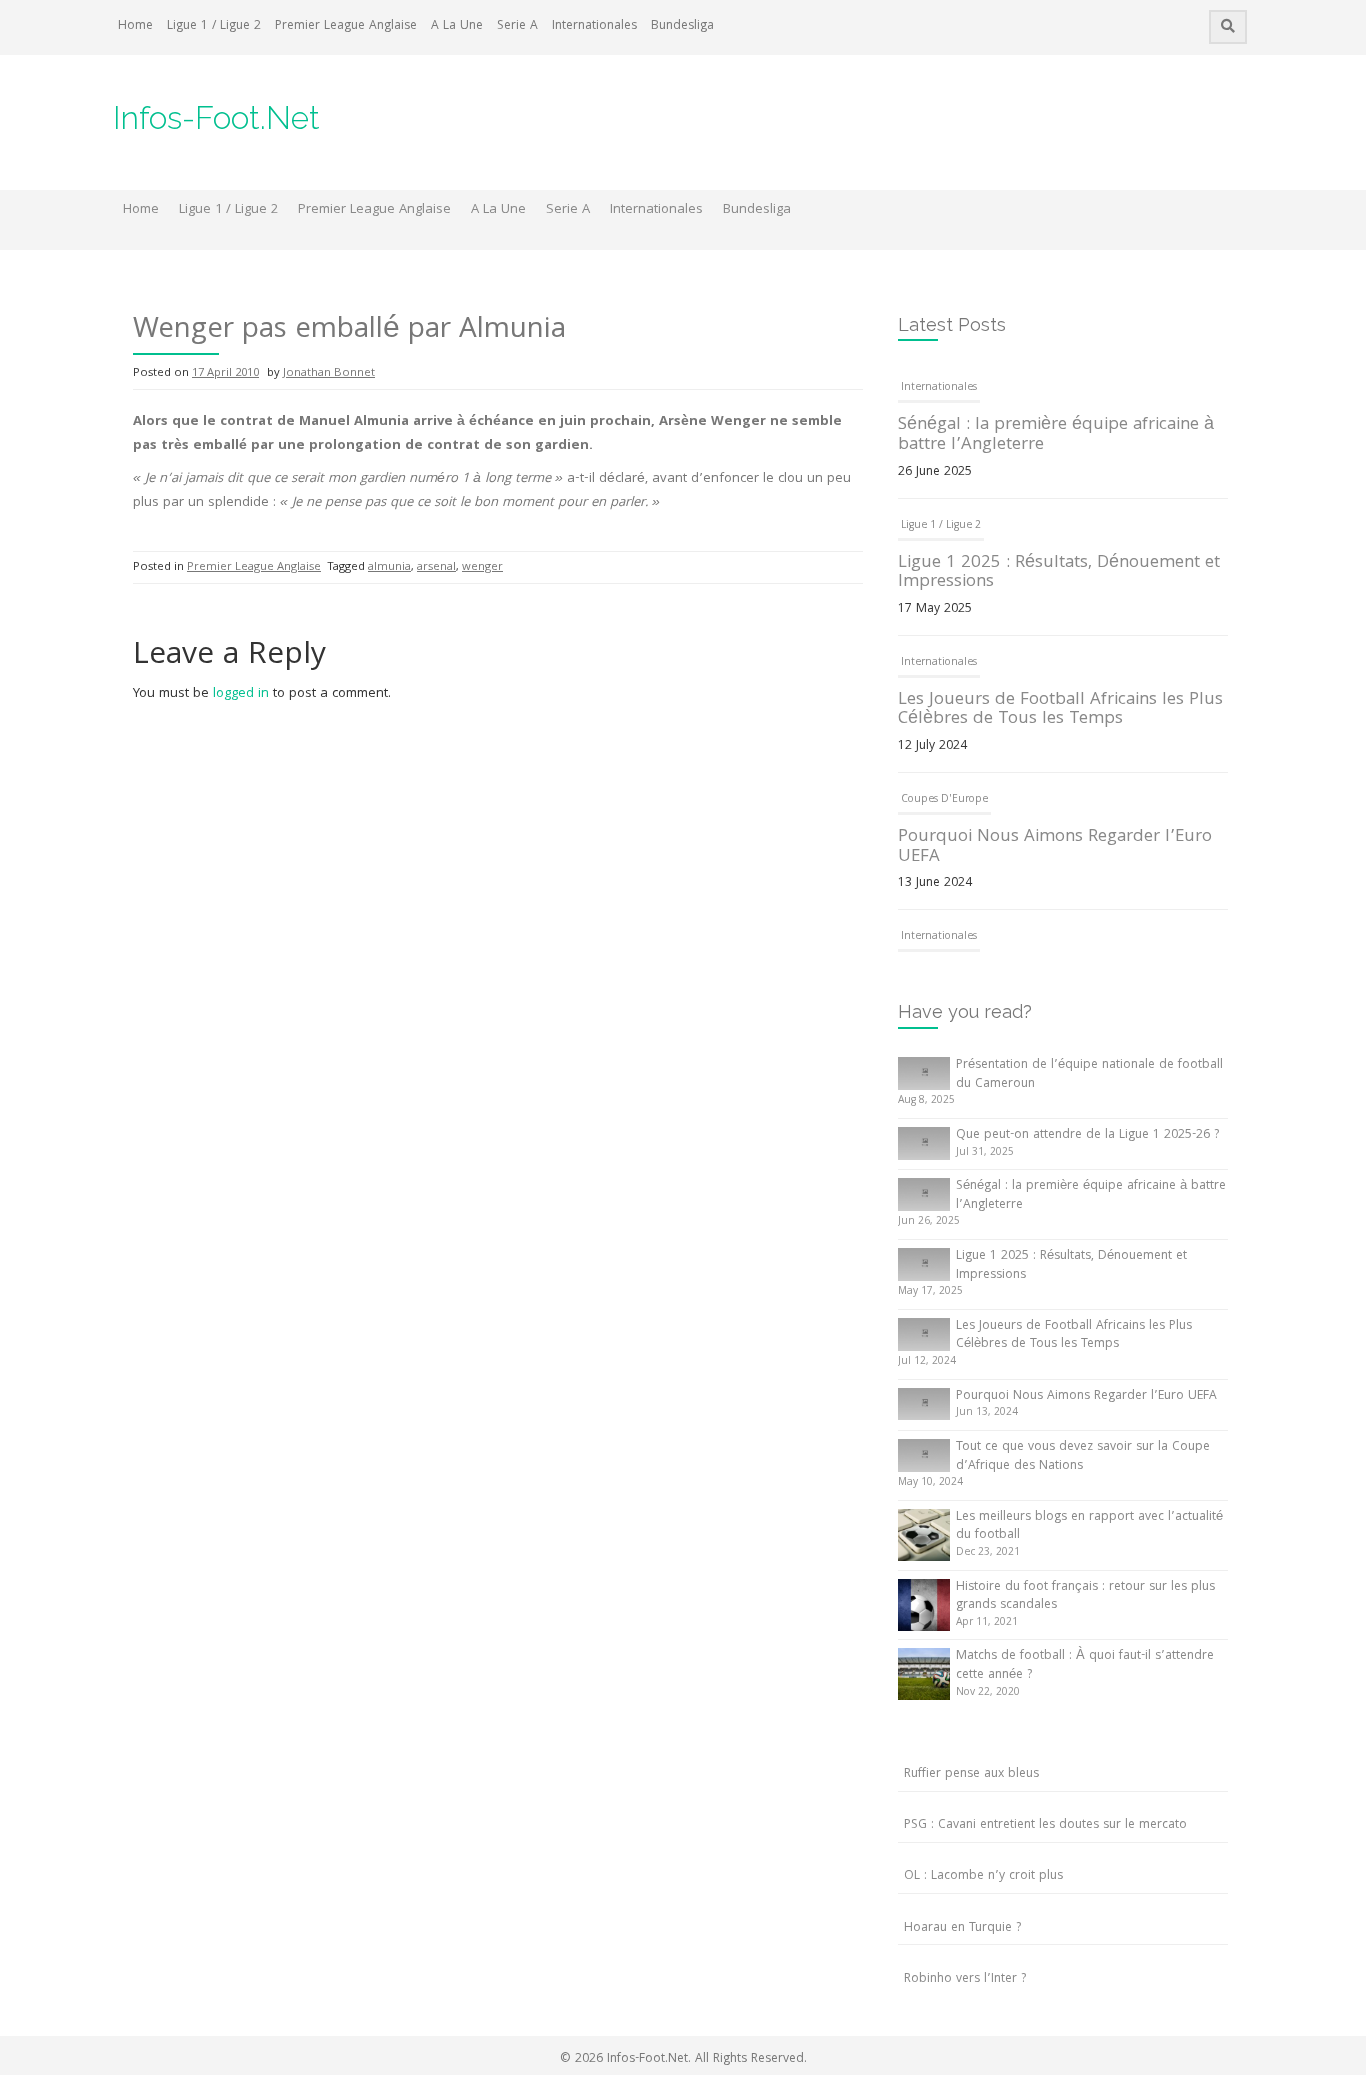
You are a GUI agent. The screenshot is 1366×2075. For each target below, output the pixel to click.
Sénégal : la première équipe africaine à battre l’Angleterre (1056, 435)
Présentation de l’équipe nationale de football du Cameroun (1089, 1075)
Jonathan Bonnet (329, 373)
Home (135, 26)
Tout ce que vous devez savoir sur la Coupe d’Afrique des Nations (1083, 1457)
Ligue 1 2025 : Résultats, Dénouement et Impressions (1059, 573)
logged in (241, 694)
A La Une (457, 26)
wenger (482, 567)
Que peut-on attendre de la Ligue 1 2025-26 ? (1087, 1135)
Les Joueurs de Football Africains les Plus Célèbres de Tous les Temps (1060, 710)
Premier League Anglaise (346, 26)
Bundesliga (682, 26)
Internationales (594, 26)
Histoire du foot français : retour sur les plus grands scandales (1085, 1597)
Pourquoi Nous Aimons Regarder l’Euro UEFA (1055, 847)
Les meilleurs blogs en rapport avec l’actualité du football (1089, 1527)
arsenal (436, 567)
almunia (389, 567)
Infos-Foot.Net (216, 117)
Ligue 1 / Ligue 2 (214, 26)
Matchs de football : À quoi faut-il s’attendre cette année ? (1085, 1666)
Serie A (517, 26)
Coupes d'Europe (944, 800)
